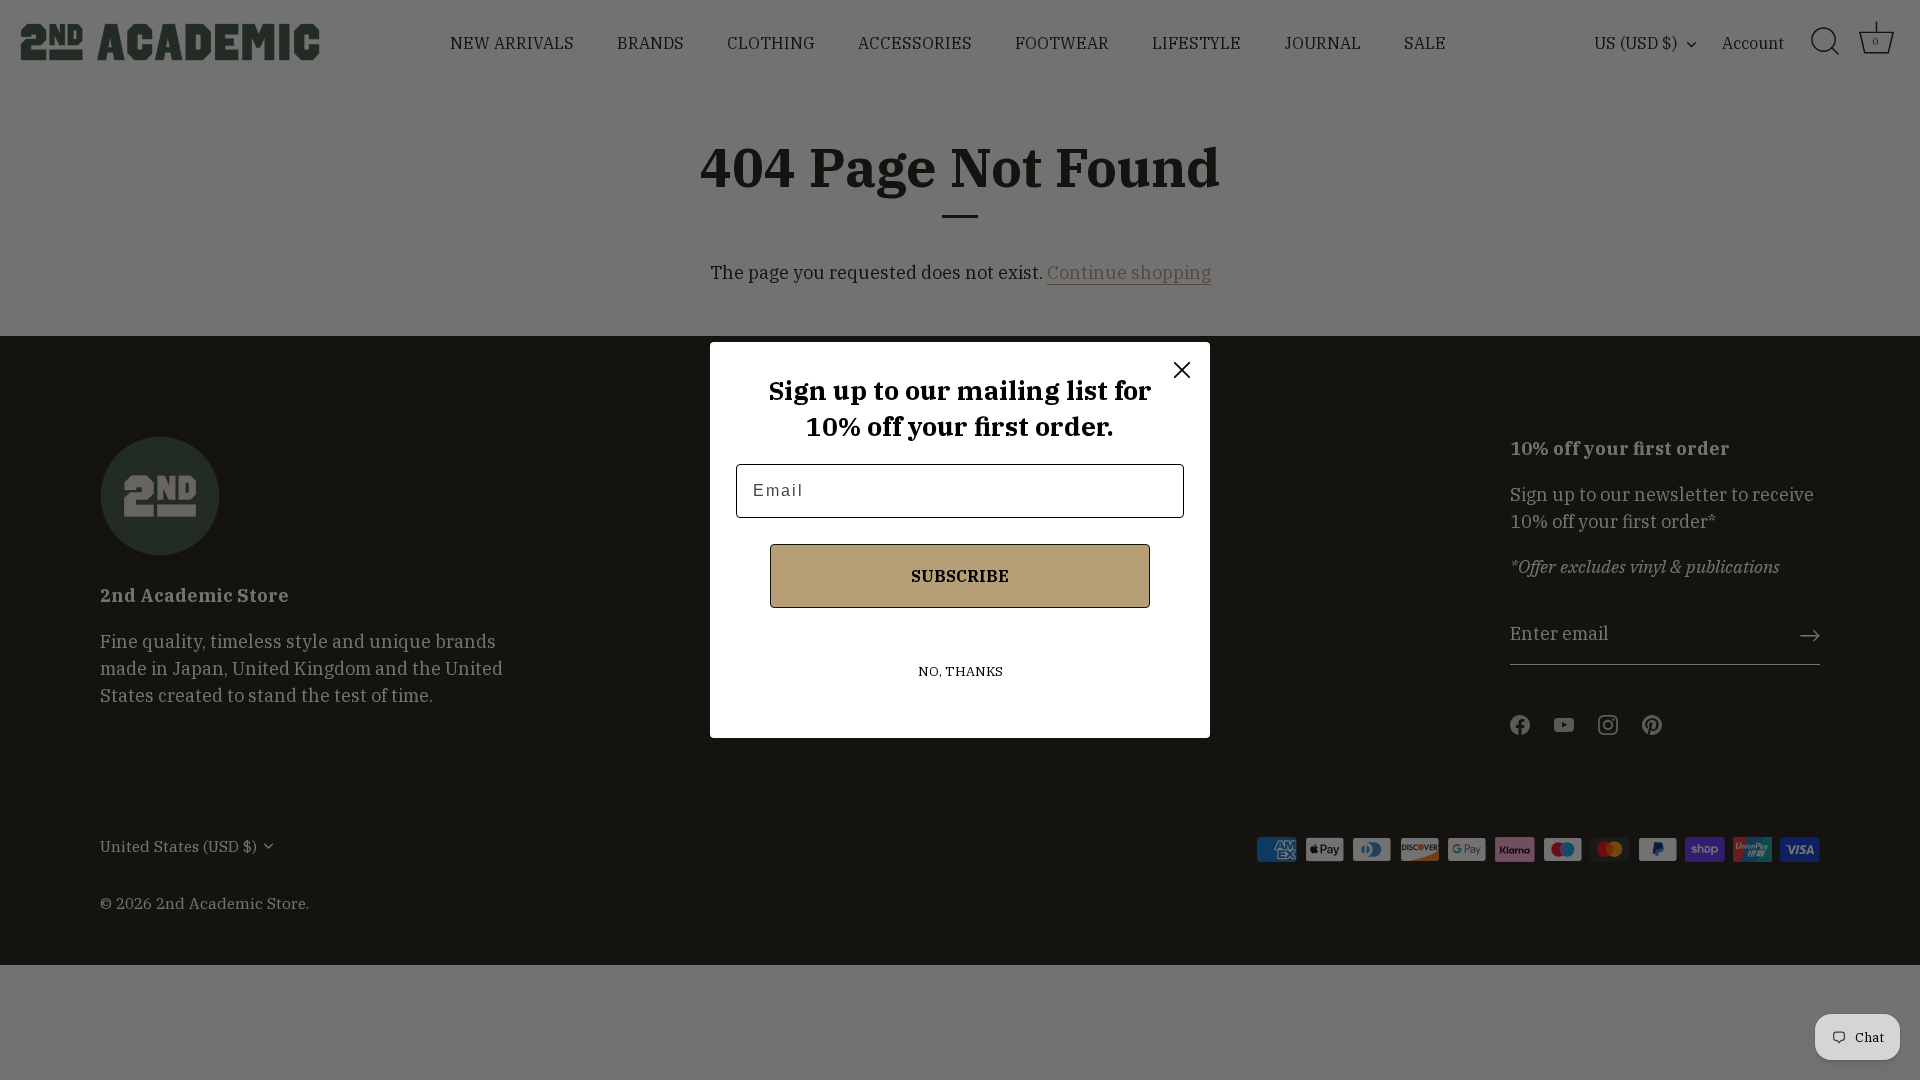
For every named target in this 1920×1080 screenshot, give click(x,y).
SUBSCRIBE (960, 576)
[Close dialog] (1182, 370)
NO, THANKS (960, 671)
